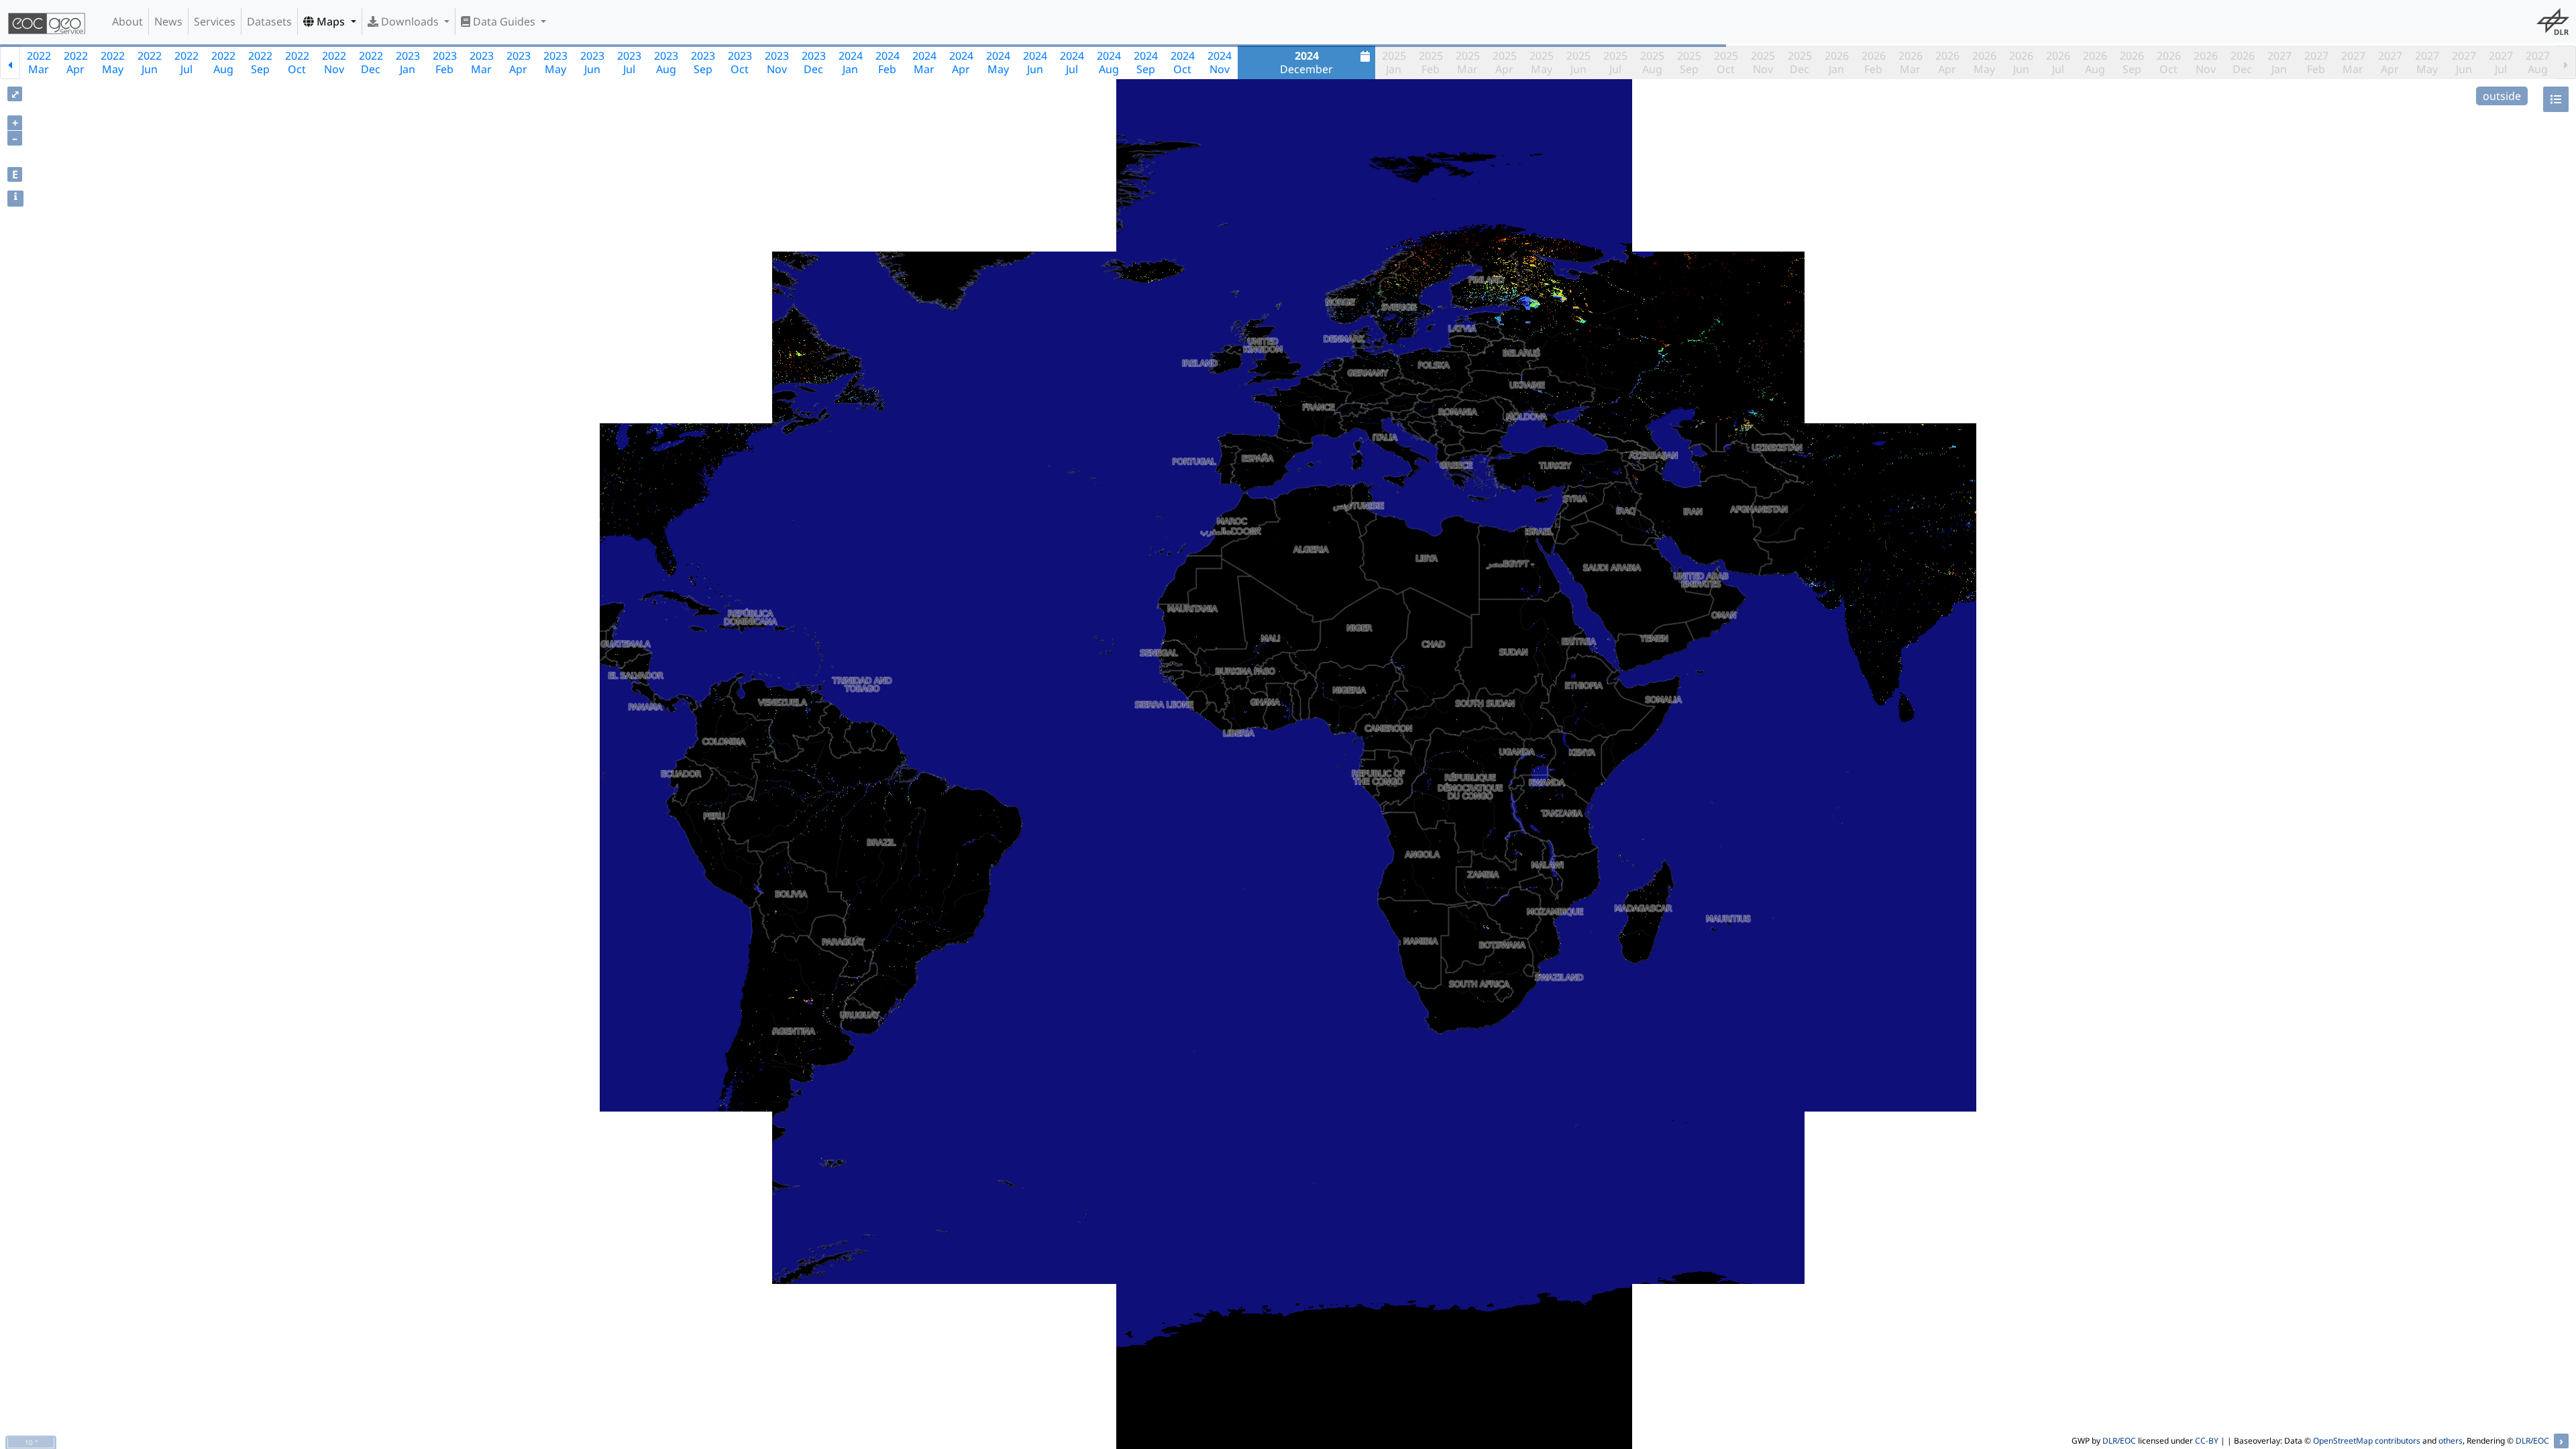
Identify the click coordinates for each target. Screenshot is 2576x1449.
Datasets (269, 21)
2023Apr (519, 62)
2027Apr (2390, 62)
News (168, 21)
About (127, 21)
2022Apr (76, 62)
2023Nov (777, 62)
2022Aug (223, 62)
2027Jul (2501, 62)
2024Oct (1183, 62)
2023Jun (592, 62)
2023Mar (482, 62)
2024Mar (924, 62)
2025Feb (1431, 62)
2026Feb (1874, 62)
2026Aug (2095, 62)
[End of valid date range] (2566, 62)
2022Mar (39, 62)
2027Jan (2279, 62)
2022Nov (334, 62)
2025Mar (1468, 62)
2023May (555, 62)
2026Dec (2243, 62)
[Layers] (2556, 99)
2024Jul (1072, 62)
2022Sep (260, 62)
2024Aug (1109, 62)
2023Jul (629, 62)
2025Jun (1578, 62)
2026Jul (2058, 62)
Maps (331, 21)
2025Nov (1763, 62)
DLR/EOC (2119, 1441)
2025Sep (1689, 62)
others (2451, 1441)
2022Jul (186, 62)
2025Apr (1505, 62)
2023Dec (814, 62)
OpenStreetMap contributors (2367, 1441)
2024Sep (1146, 62)
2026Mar (1911, 62)
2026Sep (2132, 62)
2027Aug (2538, 62)
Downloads (410, 21)
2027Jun (2464, 62)
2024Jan (851, 62)
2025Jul (1615, 62)
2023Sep (703, 62)
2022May (113, 62)
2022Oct (297, 62)
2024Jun (1035, 62)
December (1306, 62)
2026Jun (2021, 62)
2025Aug (1652, 62)
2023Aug (666, 62)
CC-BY (2207, 1441)
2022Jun (150, 62)
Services (215, 21)
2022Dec (371, 62)
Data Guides (504, 21)
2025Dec (1800, 62)
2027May (2427, 62)
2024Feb (888, 62)
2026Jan (1837, 62)
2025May (1542, 62)
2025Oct (1726, 62)
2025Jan (1394, 62)
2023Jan (408, 62)
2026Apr (1947, 62)
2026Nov (2206, 62)
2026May (1984, 62)
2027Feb (2316, 62)
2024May (998, 62)
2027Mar (2353, 62)
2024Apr (961, 62)
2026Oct (2169, 62)
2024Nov (1220, 62)
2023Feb (445, 62)
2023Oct (740, 62)
